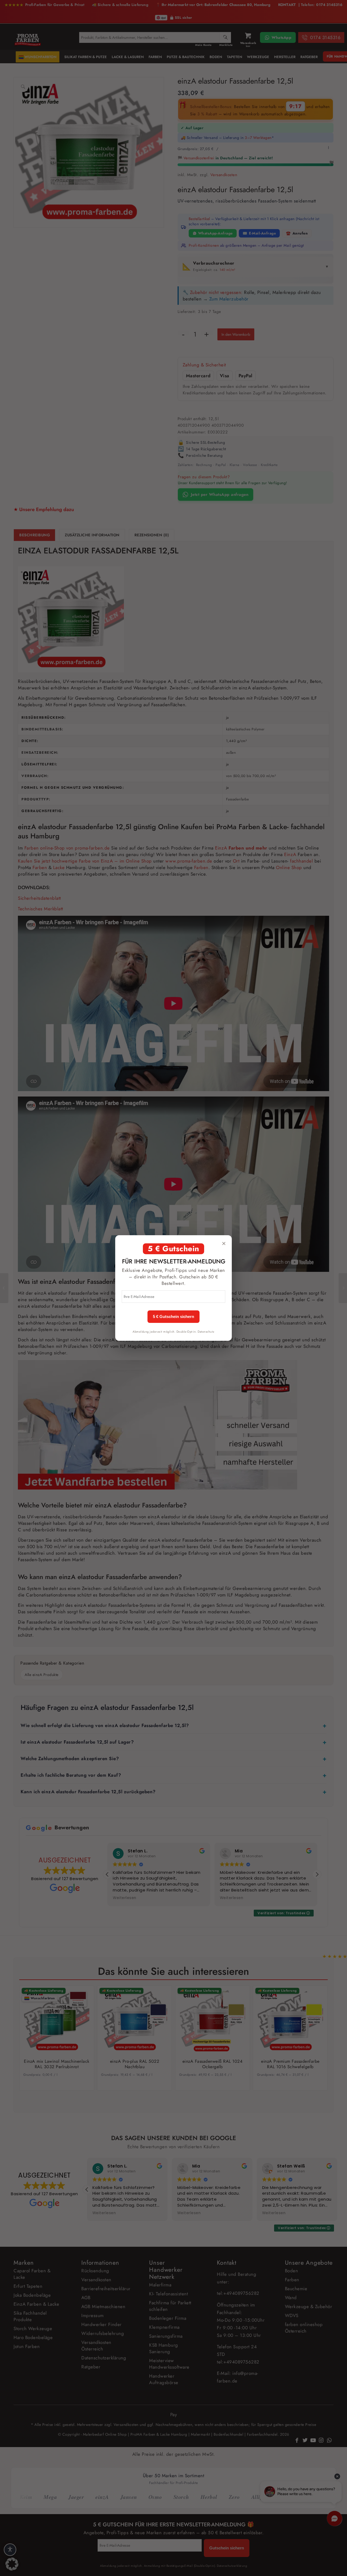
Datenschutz (206, 1332)
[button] (12, 2564)
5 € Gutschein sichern (173, 1317)
